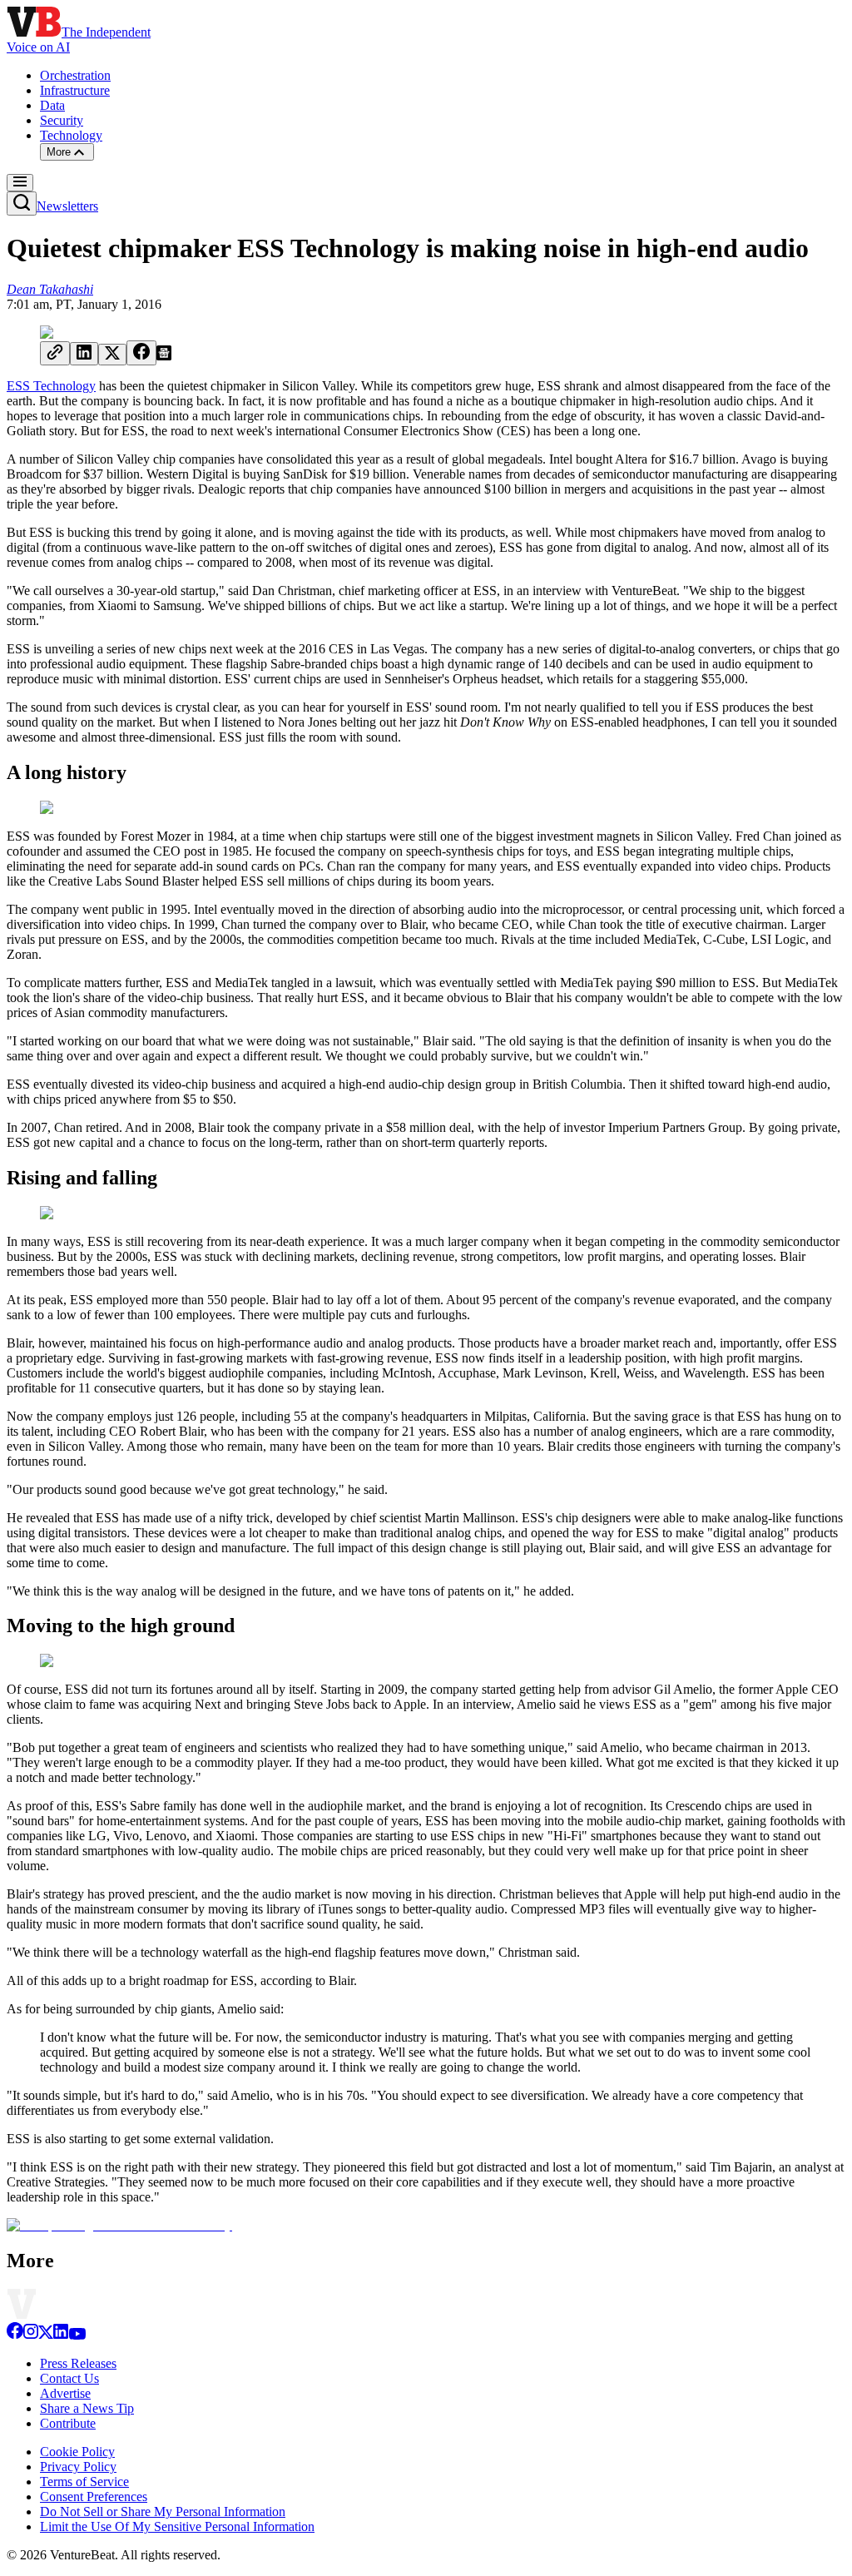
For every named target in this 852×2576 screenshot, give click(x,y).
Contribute (68, 2423)
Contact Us (69, 2378)
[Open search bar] (22, 203)
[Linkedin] (61, 2335)
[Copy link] (55, 353)
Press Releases (78, 2363)
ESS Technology (51, 386)
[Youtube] (77, 2335)
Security (62, 120)
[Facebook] (15, 2335)
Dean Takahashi (50, 289)
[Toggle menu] (20, 183)
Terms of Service (84, 2482)
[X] (46, 2335)
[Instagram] (31, 2335)
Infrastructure (75, 90)
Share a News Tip (87, 2408)
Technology (71, 135)
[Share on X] (112, 355)
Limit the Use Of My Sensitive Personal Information (177, 2526)
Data (52, 105)
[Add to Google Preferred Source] (164, 356)
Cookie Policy (77, 2452)
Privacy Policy (78, 2467)
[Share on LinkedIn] (84, 354)
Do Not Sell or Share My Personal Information (163, 2511)
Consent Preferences (94, 2497)
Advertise (65, 2393)
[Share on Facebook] (141, 353)
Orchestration (75, 75)
